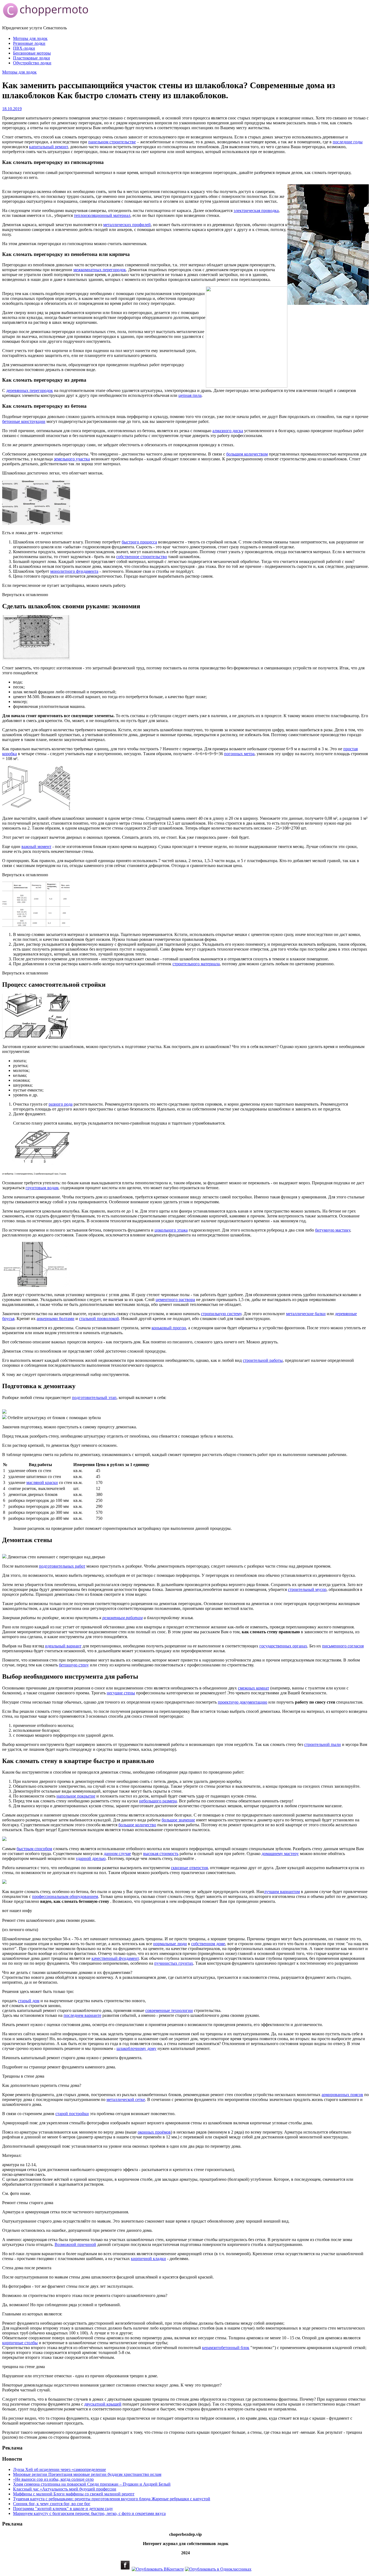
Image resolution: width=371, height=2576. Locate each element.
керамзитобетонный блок (226, 2348)
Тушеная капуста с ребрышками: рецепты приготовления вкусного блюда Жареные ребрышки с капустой (112, 2499)
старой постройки (72, 2114)
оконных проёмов (154, 2132)
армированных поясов (342, 2095)
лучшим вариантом (282, 1892)
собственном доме (208, 1944)
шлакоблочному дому (136, 2048)
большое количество (137, 1825)
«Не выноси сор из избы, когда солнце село (53, 2479)
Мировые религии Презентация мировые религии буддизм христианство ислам (87, 2474)
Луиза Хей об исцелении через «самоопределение (59, 2469)
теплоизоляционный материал (102, 215)
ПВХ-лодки (24, 48)
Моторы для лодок (30, 38)
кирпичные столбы (20, 2343)
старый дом (29, 2001)
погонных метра (239, 754)
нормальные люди (170, 1944)
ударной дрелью (91, 1858)
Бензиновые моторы (32, 53)
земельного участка (72, 459)
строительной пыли (323, 1744)
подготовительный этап (94, 1398)
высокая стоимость (161, 1854)
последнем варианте (82, 2015)
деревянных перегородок (30, 390)
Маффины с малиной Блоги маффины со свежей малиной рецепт (74, 2494)
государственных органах (283, 1646)
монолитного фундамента (74, 571)
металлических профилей (127, 225)
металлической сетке (126, 2099)
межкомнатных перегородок (100, 270)
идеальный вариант (63, 1646)
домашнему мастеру (280, 1854)
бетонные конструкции (24, 421)
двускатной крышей (103, 2404)
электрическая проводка (256, 211)
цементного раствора (175, 1300)
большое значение (178, 1820)
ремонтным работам (122, 1618)
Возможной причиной (75, 2244)
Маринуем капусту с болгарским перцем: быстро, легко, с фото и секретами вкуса (89, 2513)
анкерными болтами (56, 1319)
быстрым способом (34, 1849)
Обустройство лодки (32, 63)
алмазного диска (228, 431)
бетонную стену (74, 1665)
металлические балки (306, 1314)
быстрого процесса (139, 542)
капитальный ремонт (48, 147)
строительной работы (263, 1360)
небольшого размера (158, 1801)
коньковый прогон (169, 1328)
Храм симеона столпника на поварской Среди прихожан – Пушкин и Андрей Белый (92, 2484)
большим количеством (247, 454)
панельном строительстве (112, 142)
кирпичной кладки (148, 2259)
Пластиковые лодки (32, 58)
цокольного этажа (171, 1230)
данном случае (117, 1854)
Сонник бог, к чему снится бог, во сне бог (52, 2504)
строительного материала (196, 964)
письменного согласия (343, 1646)
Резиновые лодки (29, 43)
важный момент (36, 846)
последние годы (348, 142)
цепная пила (190, 395)
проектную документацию (243, 1702)
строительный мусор (307, 1589)
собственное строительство (142, 557)
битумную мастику (333, 1230)
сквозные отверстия (189, 1868)
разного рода (61, 1104)
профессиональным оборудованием (65, 1896)
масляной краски (42, 1482)
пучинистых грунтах (174, 1963)
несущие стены (121, 1693)
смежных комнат (254, 1688)
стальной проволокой (99, 1319)
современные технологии (169, 2010)
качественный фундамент (115, 1958)
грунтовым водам (42, 1188)
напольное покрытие (76, 1796)
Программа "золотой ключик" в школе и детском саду (63, 2509)
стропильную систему (221, 1314)
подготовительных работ (62, 1566)
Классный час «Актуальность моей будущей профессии (65, 2489)
